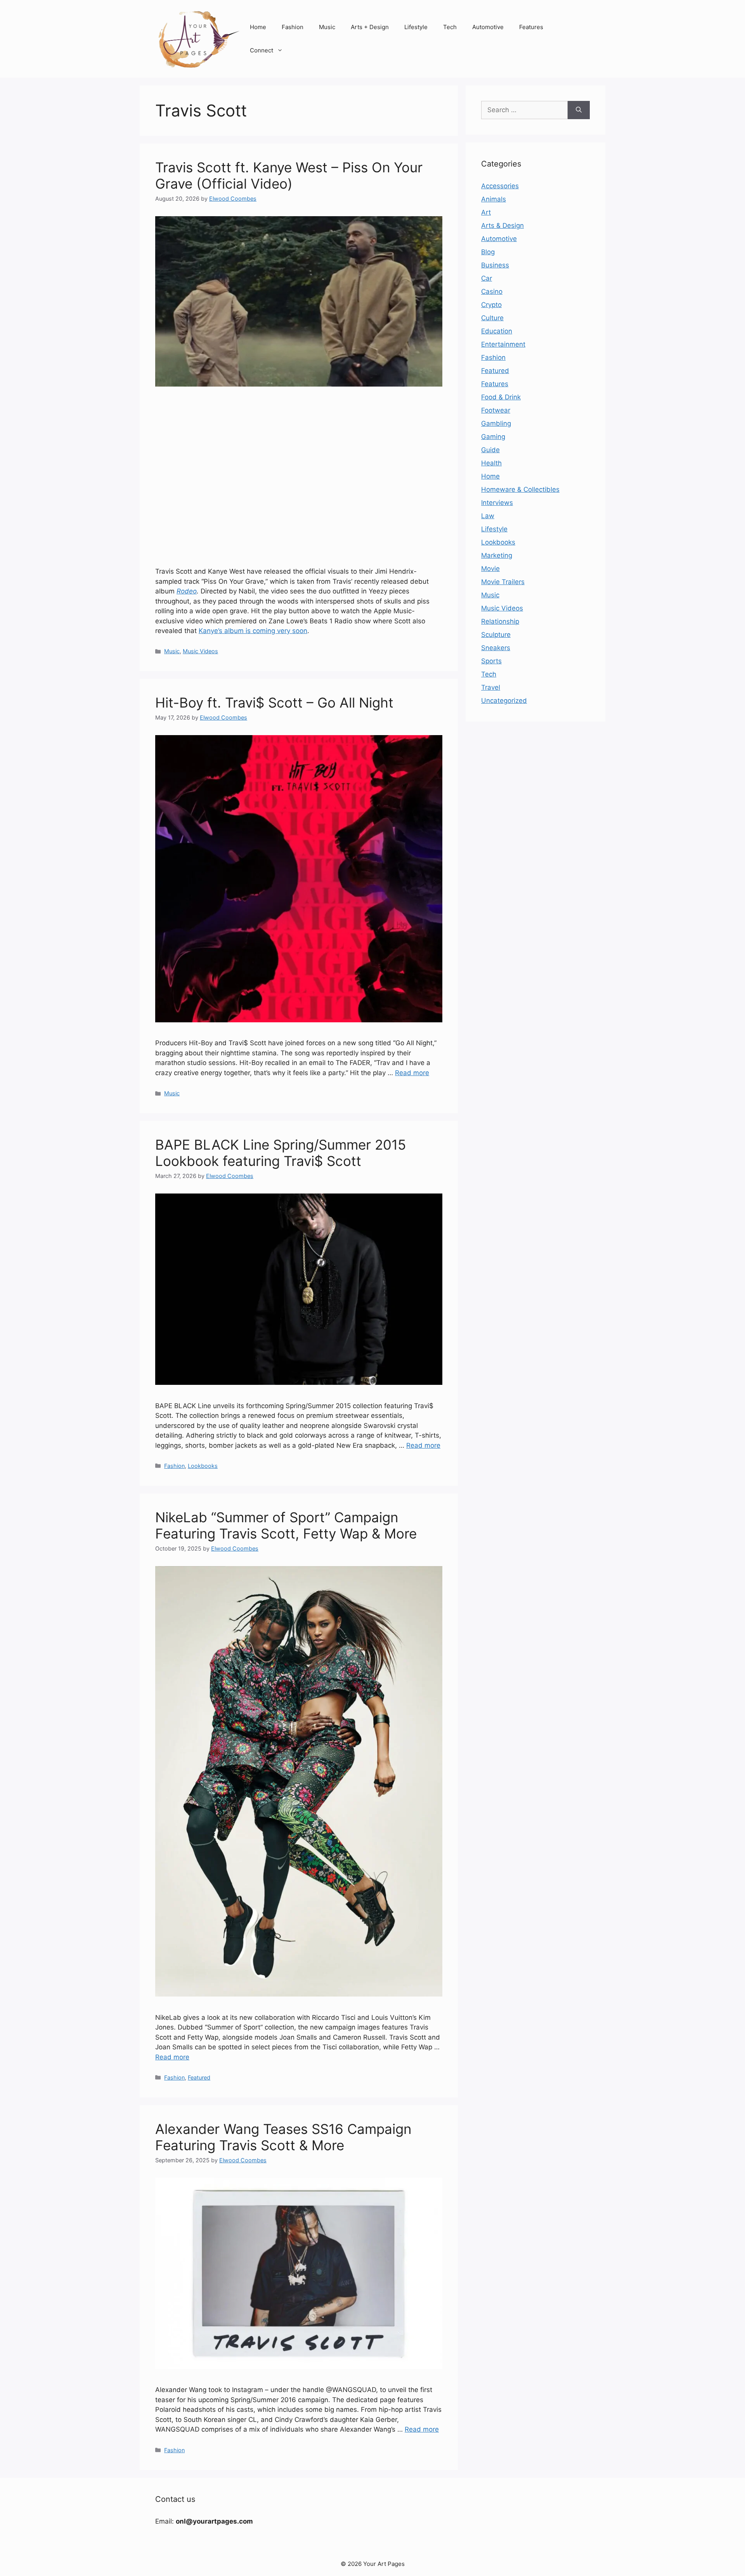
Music (327, 27)
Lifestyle (416, 27)
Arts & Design (502, 226)
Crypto (491, 305)
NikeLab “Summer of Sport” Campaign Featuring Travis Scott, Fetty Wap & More (286, 1525)
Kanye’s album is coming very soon (253, 631)
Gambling (496, 423)
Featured (199, 2077)
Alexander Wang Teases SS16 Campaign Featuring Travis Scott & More (283, 2137)
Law (488, 516)
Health (491, 463)
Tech (450, 27)
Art (486, 212)
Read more (412, 1073)
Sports (491, 661)
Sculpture (496, 635)
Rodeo (187, 591)
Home (258, 27)
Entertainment (503, 344)
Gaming (493, 437)
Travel (491, 687)
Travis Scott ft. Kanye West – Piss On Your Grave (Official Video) (289, 175)
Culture (492, 318)
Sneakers (496, 648)
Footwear (496, 410)
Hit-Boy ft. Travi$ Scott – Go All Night (274, 703)
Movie (490, 569)
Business (495, 265)
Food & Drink (501, 397)
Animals (494, 199)
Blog (488, 252)
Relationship (500, 621)
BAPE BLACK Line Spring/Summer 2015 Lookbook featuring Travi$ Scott (281, 1153)
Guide (490, 450)
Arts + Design (370, 27)
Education (497, 331)
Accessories (500, 186)
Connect (262, 50)
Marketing (497, 555)
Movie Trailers (503, 582)
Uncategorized (504, 701)
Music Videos (200, 651)
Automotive (488, 27)
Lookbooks (203, 1466)
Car (487, 278)
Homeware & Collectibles (520, 489)
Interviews (497, 503)
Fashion (293, 27)
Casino (492, 291)
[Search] (579, 110)
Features (531, 27)
